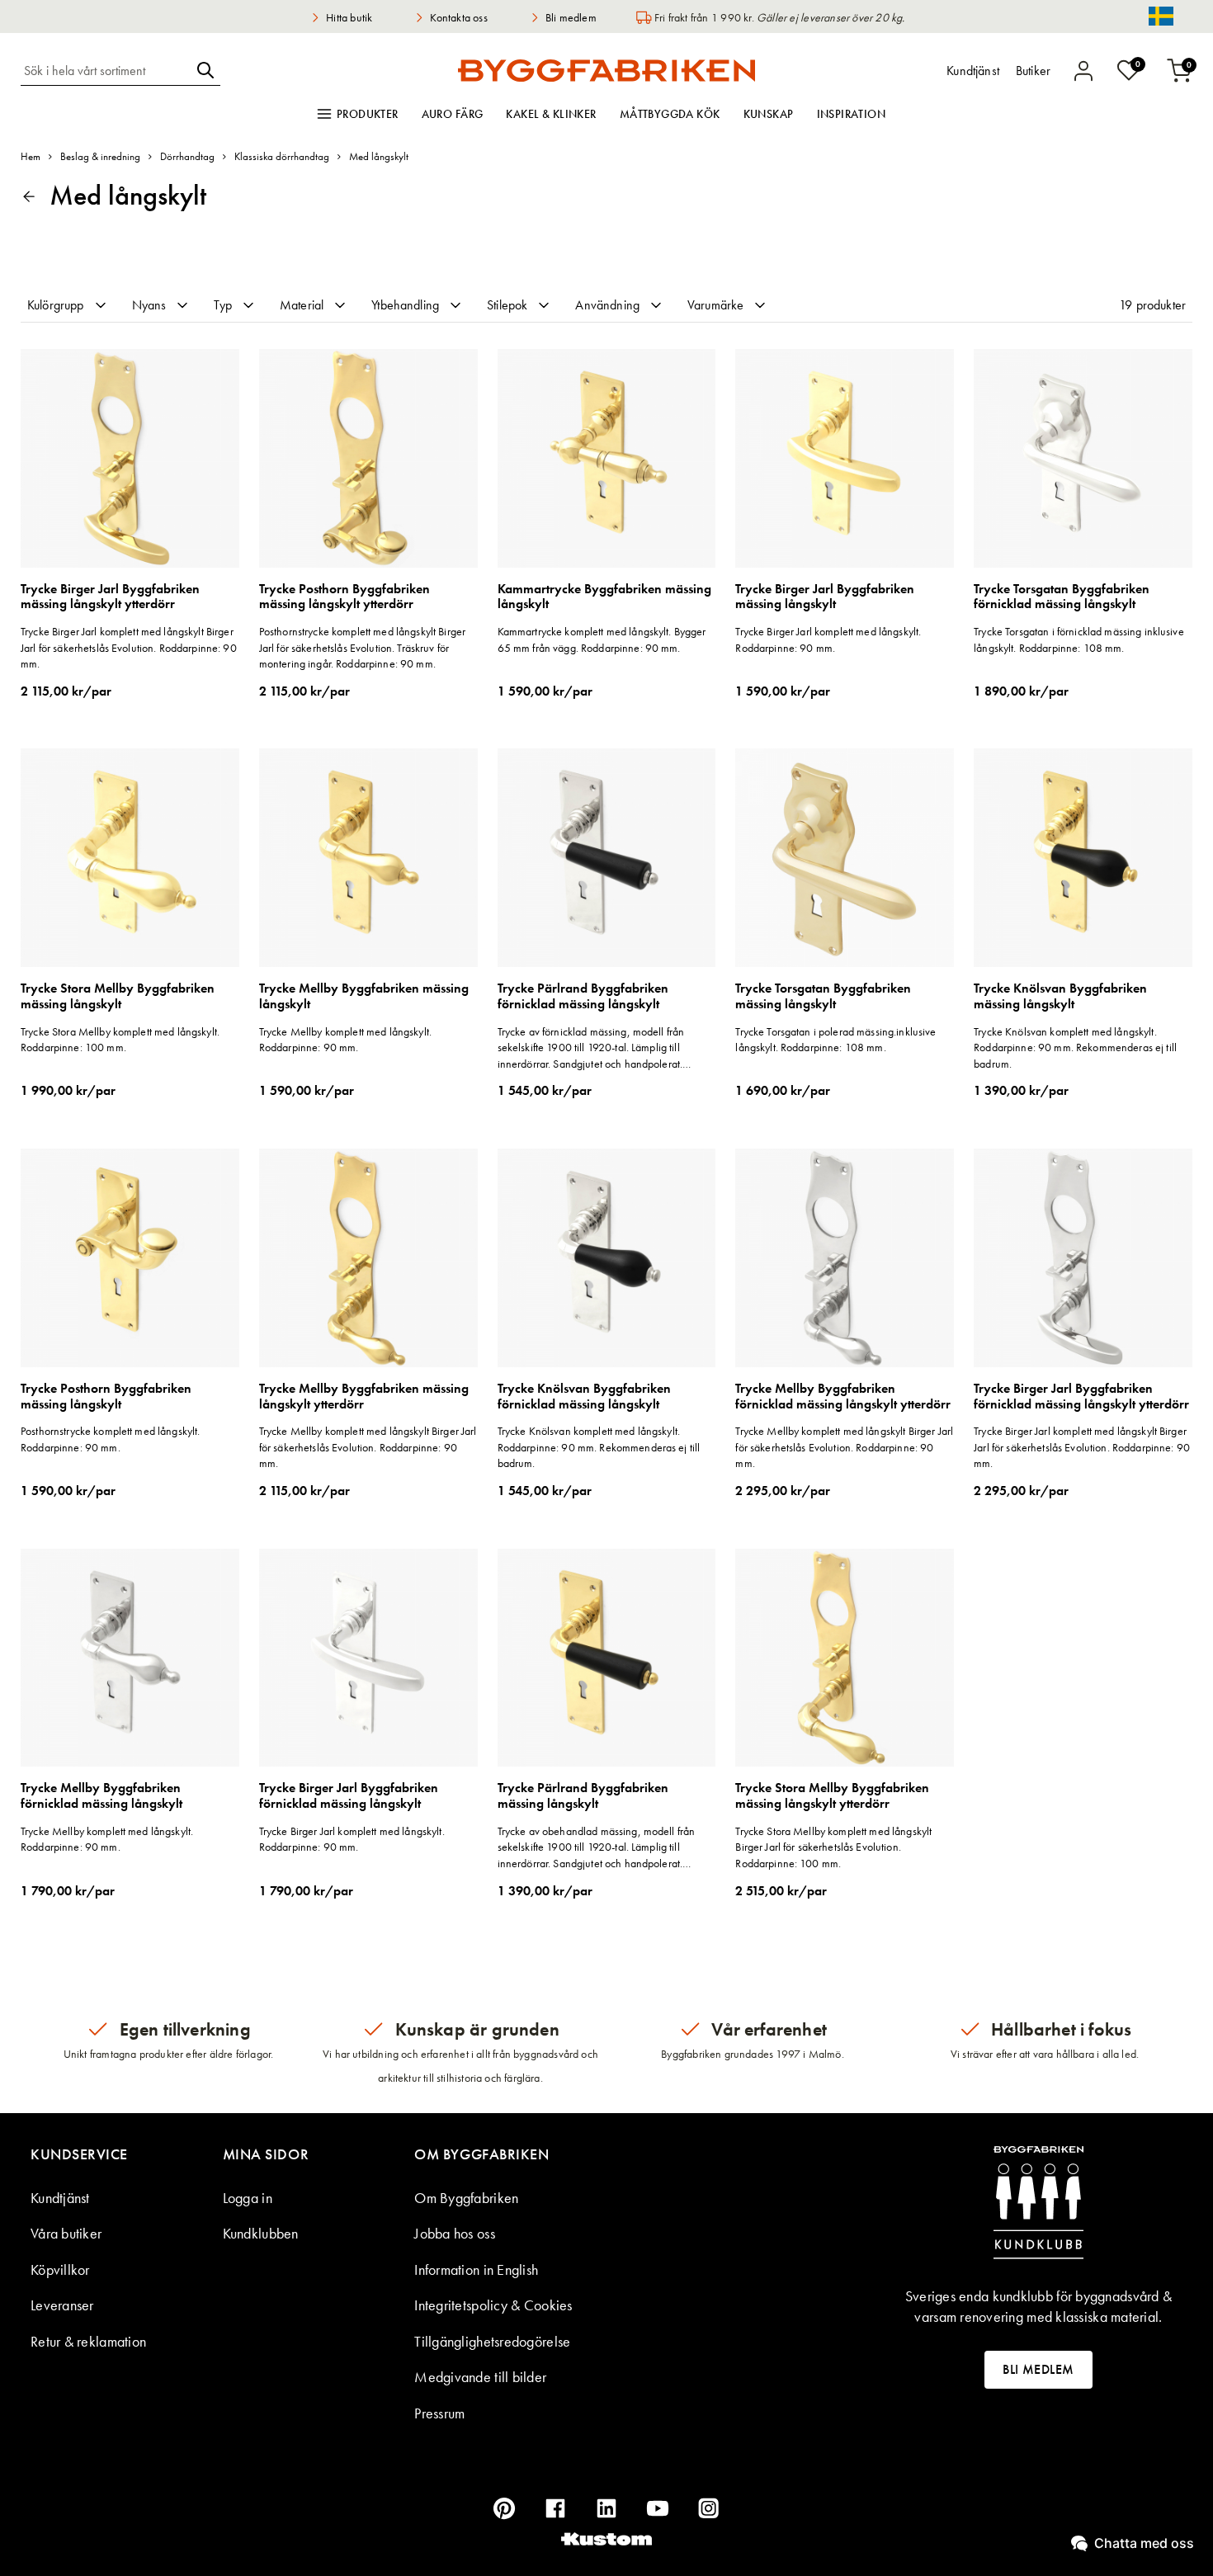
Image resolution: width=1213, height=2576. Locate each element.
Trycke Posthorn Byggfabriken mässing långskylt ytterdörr (345, 597)
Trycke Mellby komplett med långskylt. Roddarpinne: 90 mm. (345, 1040)
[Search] (205, 70)
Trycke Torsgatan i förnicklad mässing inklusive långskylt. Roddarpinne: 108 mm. (1079, 639)
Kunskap (769, 114)
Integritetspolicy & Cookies (493, 2305)
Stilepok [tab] (507, 305)
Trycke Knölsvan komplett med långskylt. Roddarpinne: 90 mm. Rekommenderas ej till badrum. (1075, 1047)
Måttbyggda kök (670, 114)
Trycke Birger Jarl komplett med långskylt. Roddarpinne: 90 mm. (828, 639)
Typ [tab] (222, 305)
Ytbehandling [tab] (405, 305)
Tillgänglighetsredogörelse (492, 2341)
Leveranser (62, 2305)
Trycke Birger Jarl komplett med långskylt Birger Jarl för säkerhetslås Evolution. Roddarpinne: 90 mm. (129, 647)
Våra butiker (66, 2233)
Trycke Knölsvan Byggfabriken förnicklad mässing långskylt (584, 1397)
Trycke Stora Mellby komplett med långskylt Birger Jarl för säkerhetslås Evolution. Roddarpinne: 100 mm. (833, 1847)
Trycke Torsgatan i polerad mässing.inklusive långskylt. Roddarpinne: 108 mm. (835, 1040)
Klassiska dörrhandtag (282, 156)
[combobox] (106, 70)
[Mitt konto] (1083, 71)
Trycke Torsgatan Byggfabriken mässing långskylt (823, 996)
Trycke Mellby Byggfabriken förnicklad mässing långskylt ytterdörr (843, 1397)
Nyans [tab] (149, 305)
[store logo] (606, 70)
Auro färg (453, 114)
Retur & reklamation (88, 2341)
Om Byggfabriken (466, 2198)
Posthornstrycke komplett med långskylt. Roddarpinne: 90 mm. (110, 1439)
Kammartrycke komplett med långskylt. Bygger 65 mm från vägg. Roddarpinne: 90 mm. (602, 639)
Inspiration (852, 114)
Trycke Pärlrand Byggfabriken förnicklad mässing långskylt (583, 996)
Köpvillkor (60, 2269)
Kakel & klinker (551, 114)
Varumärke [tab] (715, 305)
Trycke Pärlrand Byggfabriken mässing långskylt (583, 1796)
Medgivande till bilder (480, 2377)
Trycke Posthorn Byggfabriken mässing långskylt (106, 1397)
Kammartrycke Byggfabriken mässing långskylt (604, 597)
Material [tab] (302, 305)
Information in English (476, 2269)
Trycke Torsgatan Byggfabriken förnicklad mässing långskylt (1062, 597)
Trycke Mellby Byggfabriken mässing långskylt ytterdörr (364, 1397)
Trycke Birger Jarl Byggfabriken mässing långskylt (825, 597)
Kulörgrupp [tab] (56, 305)
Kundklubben (261, 2233)
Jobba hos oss (455, 2233)
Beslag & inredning (100, 156)
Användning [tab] (607, 305)
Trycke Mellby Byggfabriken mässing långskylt (364, 996)
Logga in (248, 2198)
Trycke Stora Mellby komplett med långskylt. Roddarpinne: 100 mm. (120, 1040)
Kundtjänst (60, 2198)
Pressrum (439, 2413)
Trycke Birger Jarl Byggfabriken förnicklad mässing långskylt (349, 1796)
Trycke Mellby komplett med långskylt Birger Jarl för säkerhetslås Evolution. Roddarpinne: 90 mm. (368, 1447)
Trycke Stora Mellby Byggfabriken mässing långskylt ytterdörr (832, 1796)
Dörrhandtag (187, 156)
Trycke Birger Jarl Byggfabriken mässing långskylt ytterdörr (110, 597)
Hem (31, 156)
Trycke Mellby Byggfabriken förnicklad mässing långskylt (101, 1796)
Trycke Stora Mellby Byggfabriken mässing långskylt (118, 996)
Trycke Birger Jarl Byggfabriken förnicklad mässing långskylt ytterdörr (1081, 1397)
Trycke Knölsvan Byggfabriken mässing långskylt (1060, 996)
